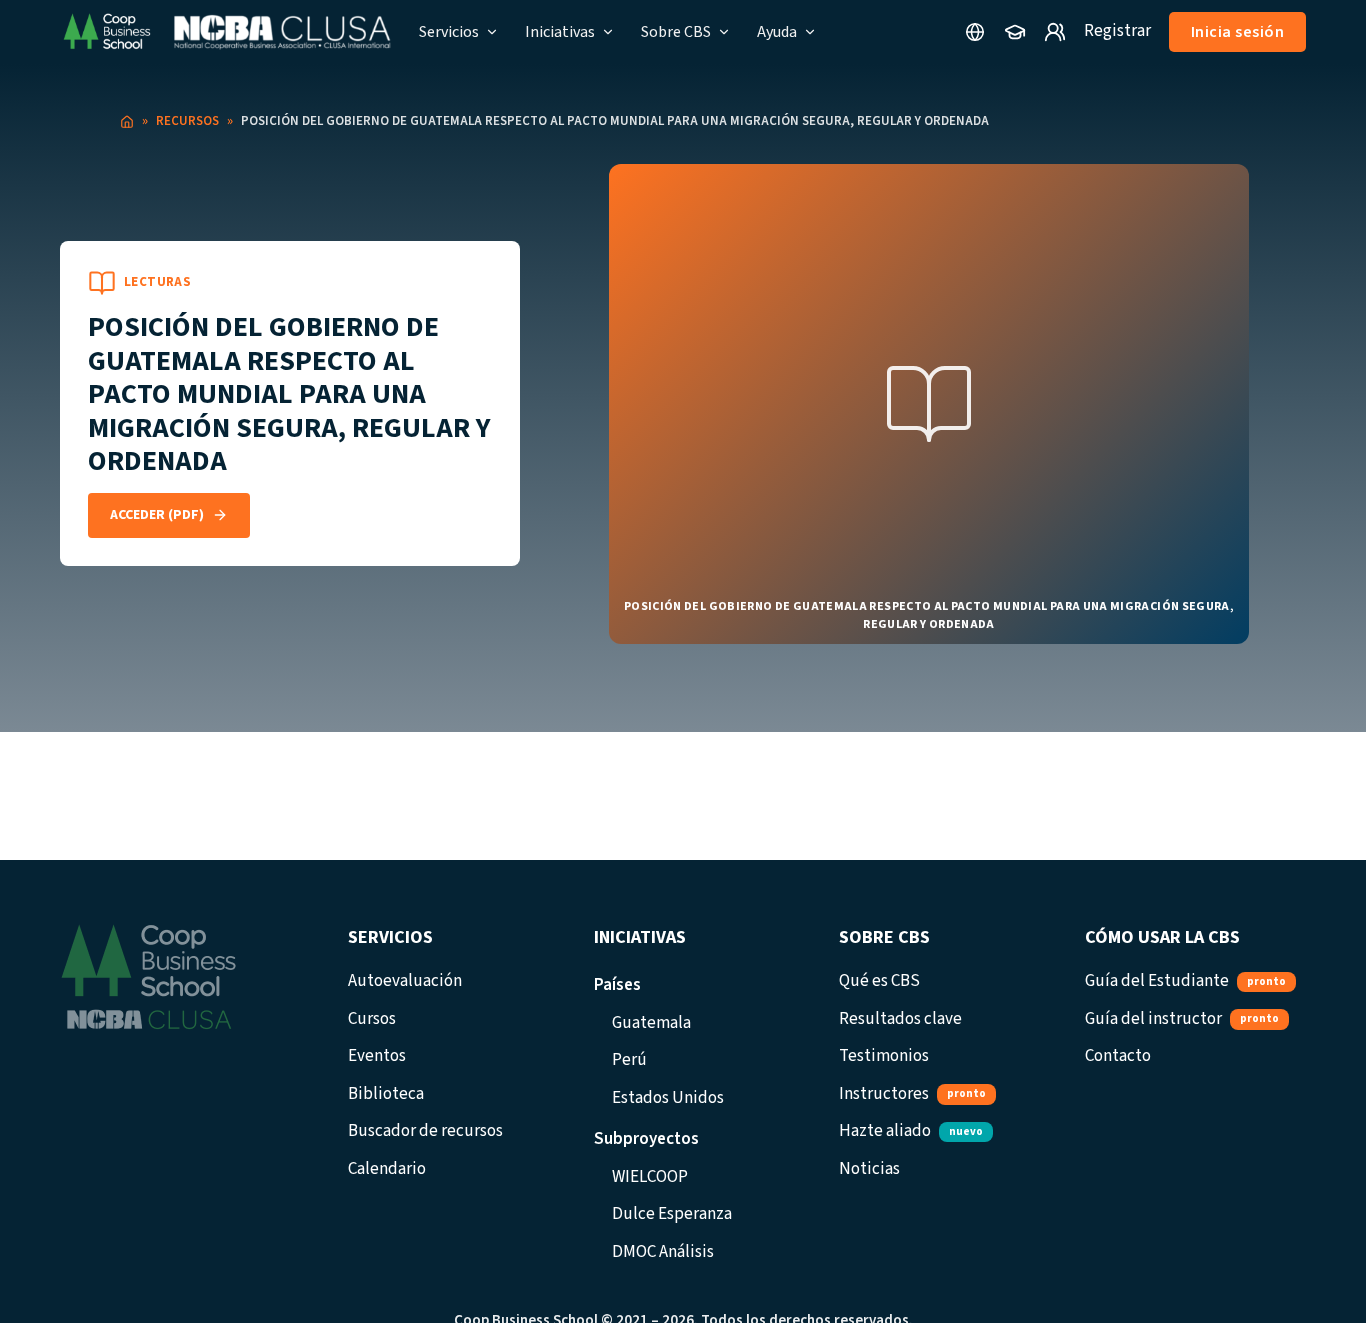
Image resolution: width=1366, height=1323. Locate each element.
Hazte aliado (911, 1131)
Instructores (912, 1094)
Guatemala (651, 1023)
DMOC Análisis (663, 1252)
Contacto (1118, 1056)
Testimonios (884, 1056)
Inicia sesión (1238, 32)
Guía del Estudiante (1185, 981)
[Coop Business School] (225, 32)
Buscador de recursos (425, 1131)
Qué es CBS (879, 981)
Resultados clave (900, 1019)
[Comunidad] (1055, 32)
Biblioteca (386, 1094)
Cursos (372, 1019)
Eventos (377, 1056)
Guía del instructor (1182, 1019)
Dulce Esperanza (672, 1214)
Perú (629, 1060)
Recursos (187, 121)
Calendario (387, 1169)
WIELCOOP (650, 1177)
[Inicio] (127, 122)
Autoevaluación (405, 981)
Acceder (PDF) (157, 515)
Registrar (1117, 31)
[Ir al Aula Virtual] (1015, 32)
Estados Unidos (668, 1098)
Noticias (869, 1169)
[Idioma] (975, 32)
